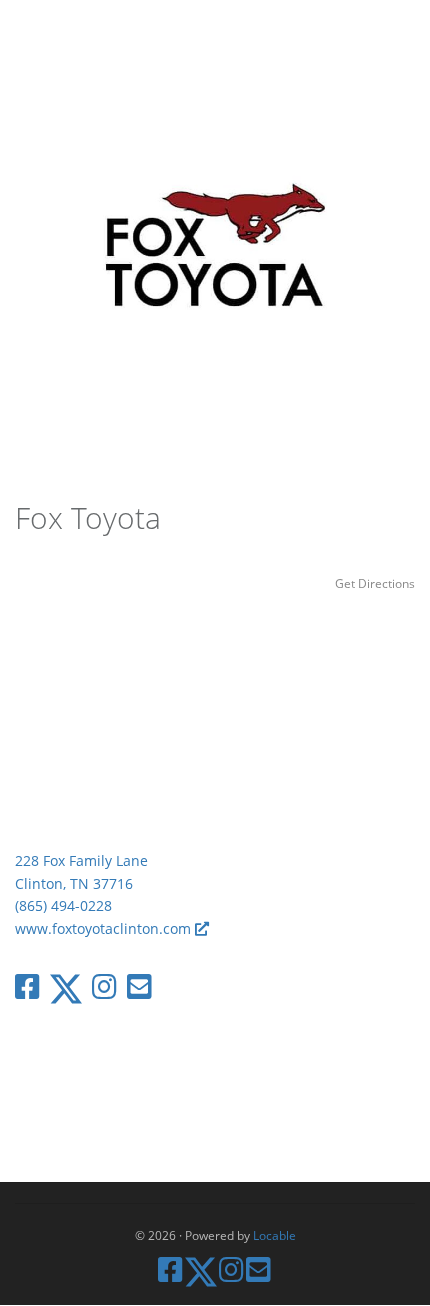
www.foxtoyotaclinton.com (105, 928)
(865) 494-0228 (63, 905)
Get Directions (375, 583)
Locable (274, 1235)
